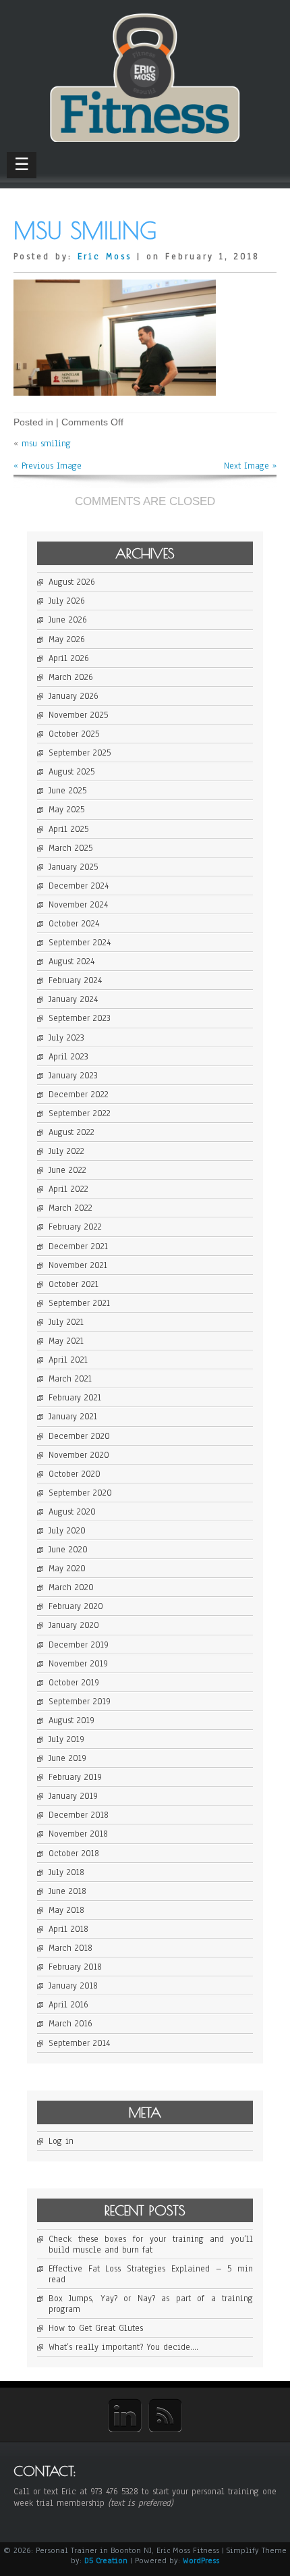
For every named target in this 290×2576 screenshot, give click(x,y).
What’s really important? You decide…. (123, 2347)
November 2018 (78, 1834)
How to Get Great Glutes (96, 2328)
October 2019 (74, 1683)
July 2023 (66, 1038)
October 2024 (74, 924)
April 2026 (69, 658)
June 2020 (68, 1550)
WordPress (201, 2560)
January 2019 (73, 1796)
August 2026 (72, 582)
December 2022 (79, 1095)
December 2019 (79, 1645)
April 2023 (68, 1057)
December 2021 (78, 1246)
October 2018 (74, 1854)
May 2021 (66, 1341)
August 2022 (71, 1132)
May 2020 (67, 1569)
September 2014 (79, 2043)
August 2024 (71, 962)
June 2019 (67, 1758)
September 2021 (79, 1303)
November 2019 (78, 1664)
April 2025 (68, 829)
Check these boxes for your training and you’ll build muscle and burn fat (151, 2244)
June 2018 (67, 1891)
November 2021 (78, 1265)
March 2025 (70, 848)
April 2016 (68, 2005)
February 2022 (75, 1227)
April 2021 (68, 1360)
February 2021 (75, 1398)
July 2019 (66, 1739)
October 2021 (74, 1284)
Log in (61, 2141)
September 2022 (80, 1113)
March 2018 (70, 1948)
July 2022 (66, 1151)
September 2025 (80, 753)
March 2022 (70, 1208)
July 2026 (67, 601)
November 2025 (78, 715)
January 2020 (74, 1625)
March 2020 (71, 1587)
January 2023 (73, 1076)
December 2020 (79, 1436)
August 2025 (71, 772)
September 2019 (80, 1702)
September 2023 (80, 1018)
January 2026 (74, 696)
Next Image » (250, 466)
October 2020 (75, 1474)
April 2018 (68, 1929)
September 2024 (80, 943)
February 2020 (76, 1606)
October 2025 (74, 734)
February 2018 (75, 1967)
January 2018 (73, 1986)
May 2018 (66, 1910)
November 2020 (79, 1455)
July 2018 (66, 1872)
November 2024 (78, 905)
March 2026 (71, 677)
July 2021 (66, 1322)
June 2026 (68, 620)
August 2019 (71, 1720)
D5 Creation (106, 2560)
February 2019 (75, 1777)
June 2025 (67, 791)
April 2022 (68, 1189)
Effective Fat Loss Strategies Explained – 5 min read (151, 2274)
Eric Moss (105, 257)
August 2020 (72, 1512)
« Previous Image (48, 466)
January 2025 (73, 867)
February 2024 (75, 980)
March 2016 (70, 2024)
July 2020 (67, 1531)
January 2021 (73, 1417)
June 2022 (67, 1170)
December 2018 (79, 1815)
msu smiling (46, 444)
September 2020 (80, 1493)
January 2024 (73, 999)
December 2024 (79, 886)
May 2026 (67, 639)
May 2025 (66, 810)
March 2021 (70, 1379)
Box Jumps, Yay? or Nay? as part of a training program (151, 2304)
